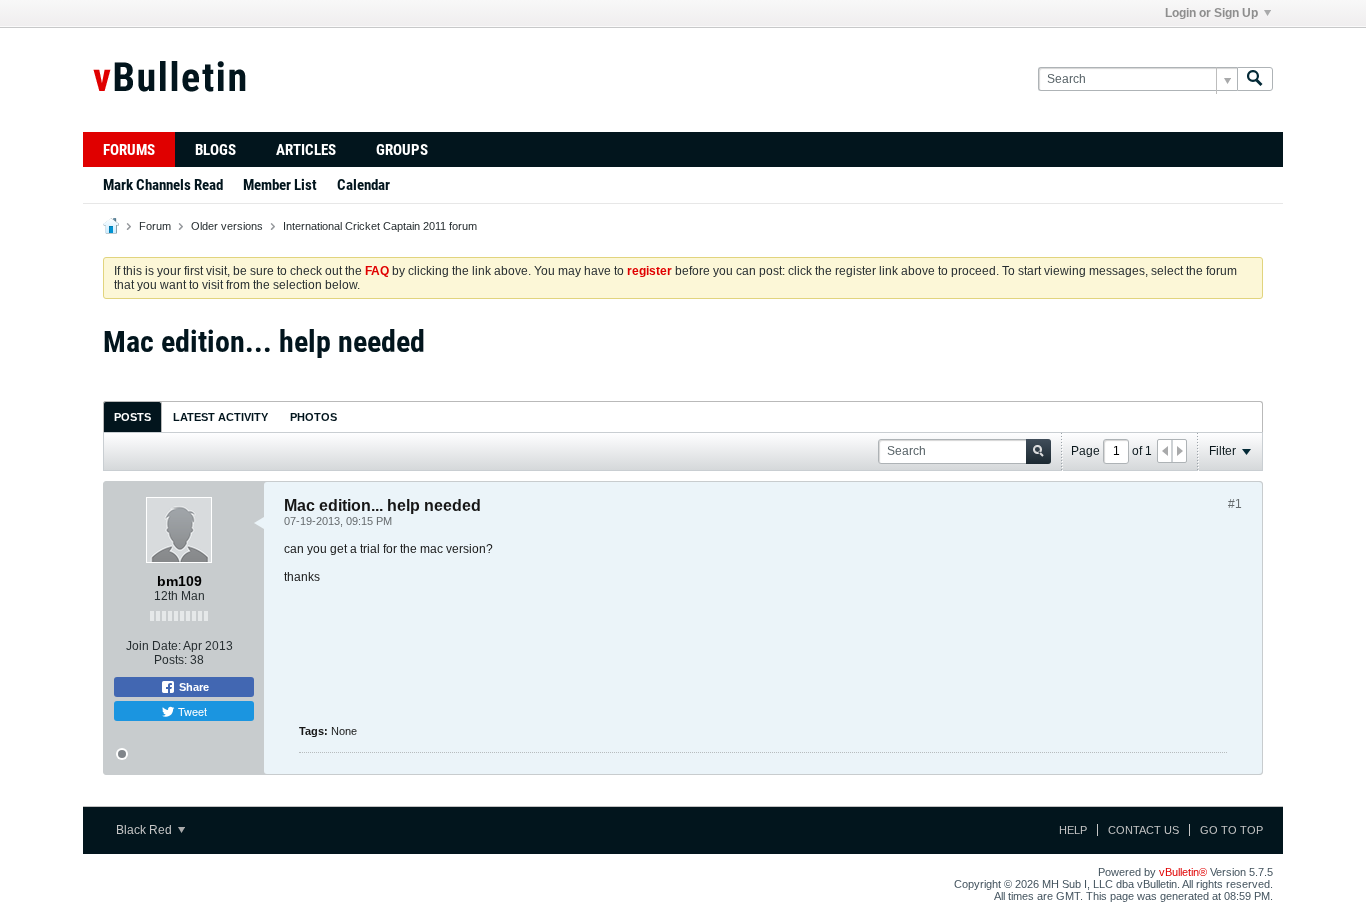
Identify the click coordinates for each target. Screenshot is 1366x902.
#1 (1235, 504)
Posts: (170, 660)
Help (1073, 830)
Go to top (1231, 830)
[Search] (1255, 79)
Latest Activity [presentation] (220, 417)
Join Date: (153, 646)
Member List (280, 185)
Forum (155, 226)
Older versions (227, 226)
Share (192, 687)
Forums (129, 150)
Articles (306, 150)
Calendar (363, 185)
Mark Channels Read (163, 185)
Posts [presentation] (132, 417)
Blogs (215, 150)
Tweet (191, 711)
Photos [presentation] (313, 417)
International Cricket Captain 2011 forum (380, 226)
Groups (402, 150)
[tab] (132, 416)
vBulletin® (1183, 872)
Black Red (145, 830)
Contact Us (1143, 830)
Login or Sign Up (1211, 13)
